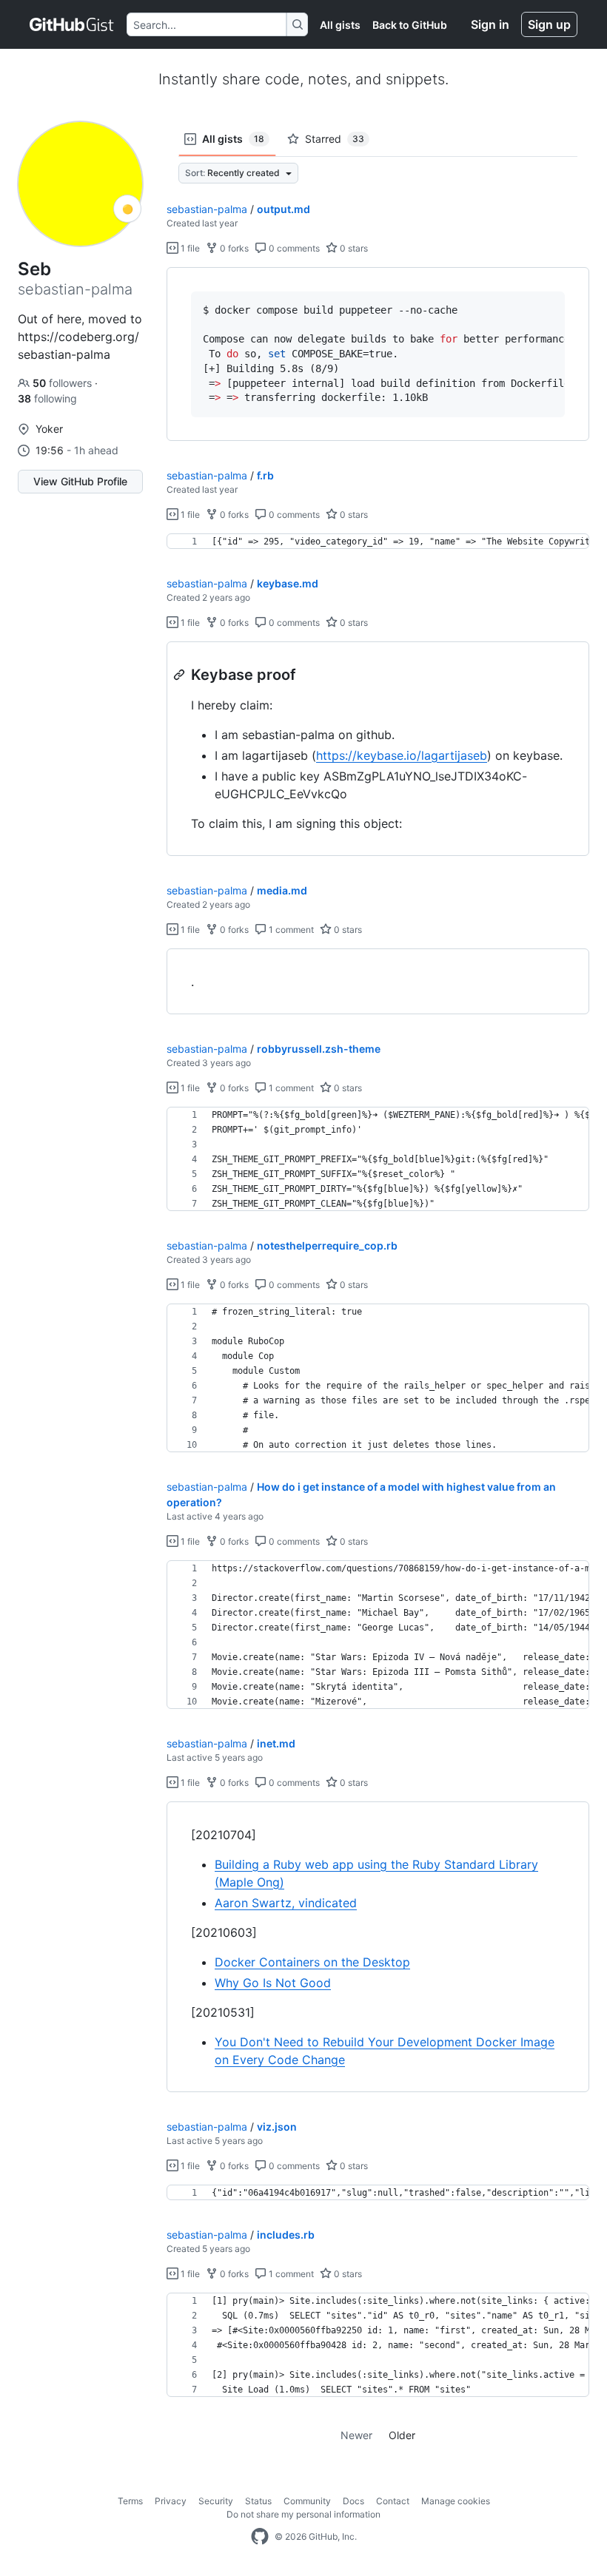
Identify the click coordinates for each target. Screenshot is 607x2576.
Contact (393, 2501)
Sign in (490, 24)
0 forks (233, 248)
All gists (340, 25)
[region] (378, 354)
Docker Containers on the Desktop (312, 1962)
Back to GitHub (410, 25)
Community (307, 2501)
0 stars (353, 248)
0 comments (293, 248)
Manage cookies (456, 2501)
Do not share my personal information (303, 2514)
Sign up (549, 24)
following (47, 398)
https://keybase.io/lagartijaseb (402, 755)
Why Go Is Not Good (273, 1983)
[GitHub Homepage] (260, 2537)
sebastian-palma (207, 209)
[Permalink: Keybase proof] (181, 675)
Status (258, 2501)
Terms (130, 2501)
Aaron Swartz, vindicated (286, 1903)
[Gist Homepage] (72, 24)
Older (402, 2435)
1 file (189, 248)
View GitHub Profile (80, 481)
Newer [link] (356, 2435)
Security (216, 2501)
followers (64, 383)
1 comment (290, 930)
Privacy (171, 2501)
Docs (353, 2501)
